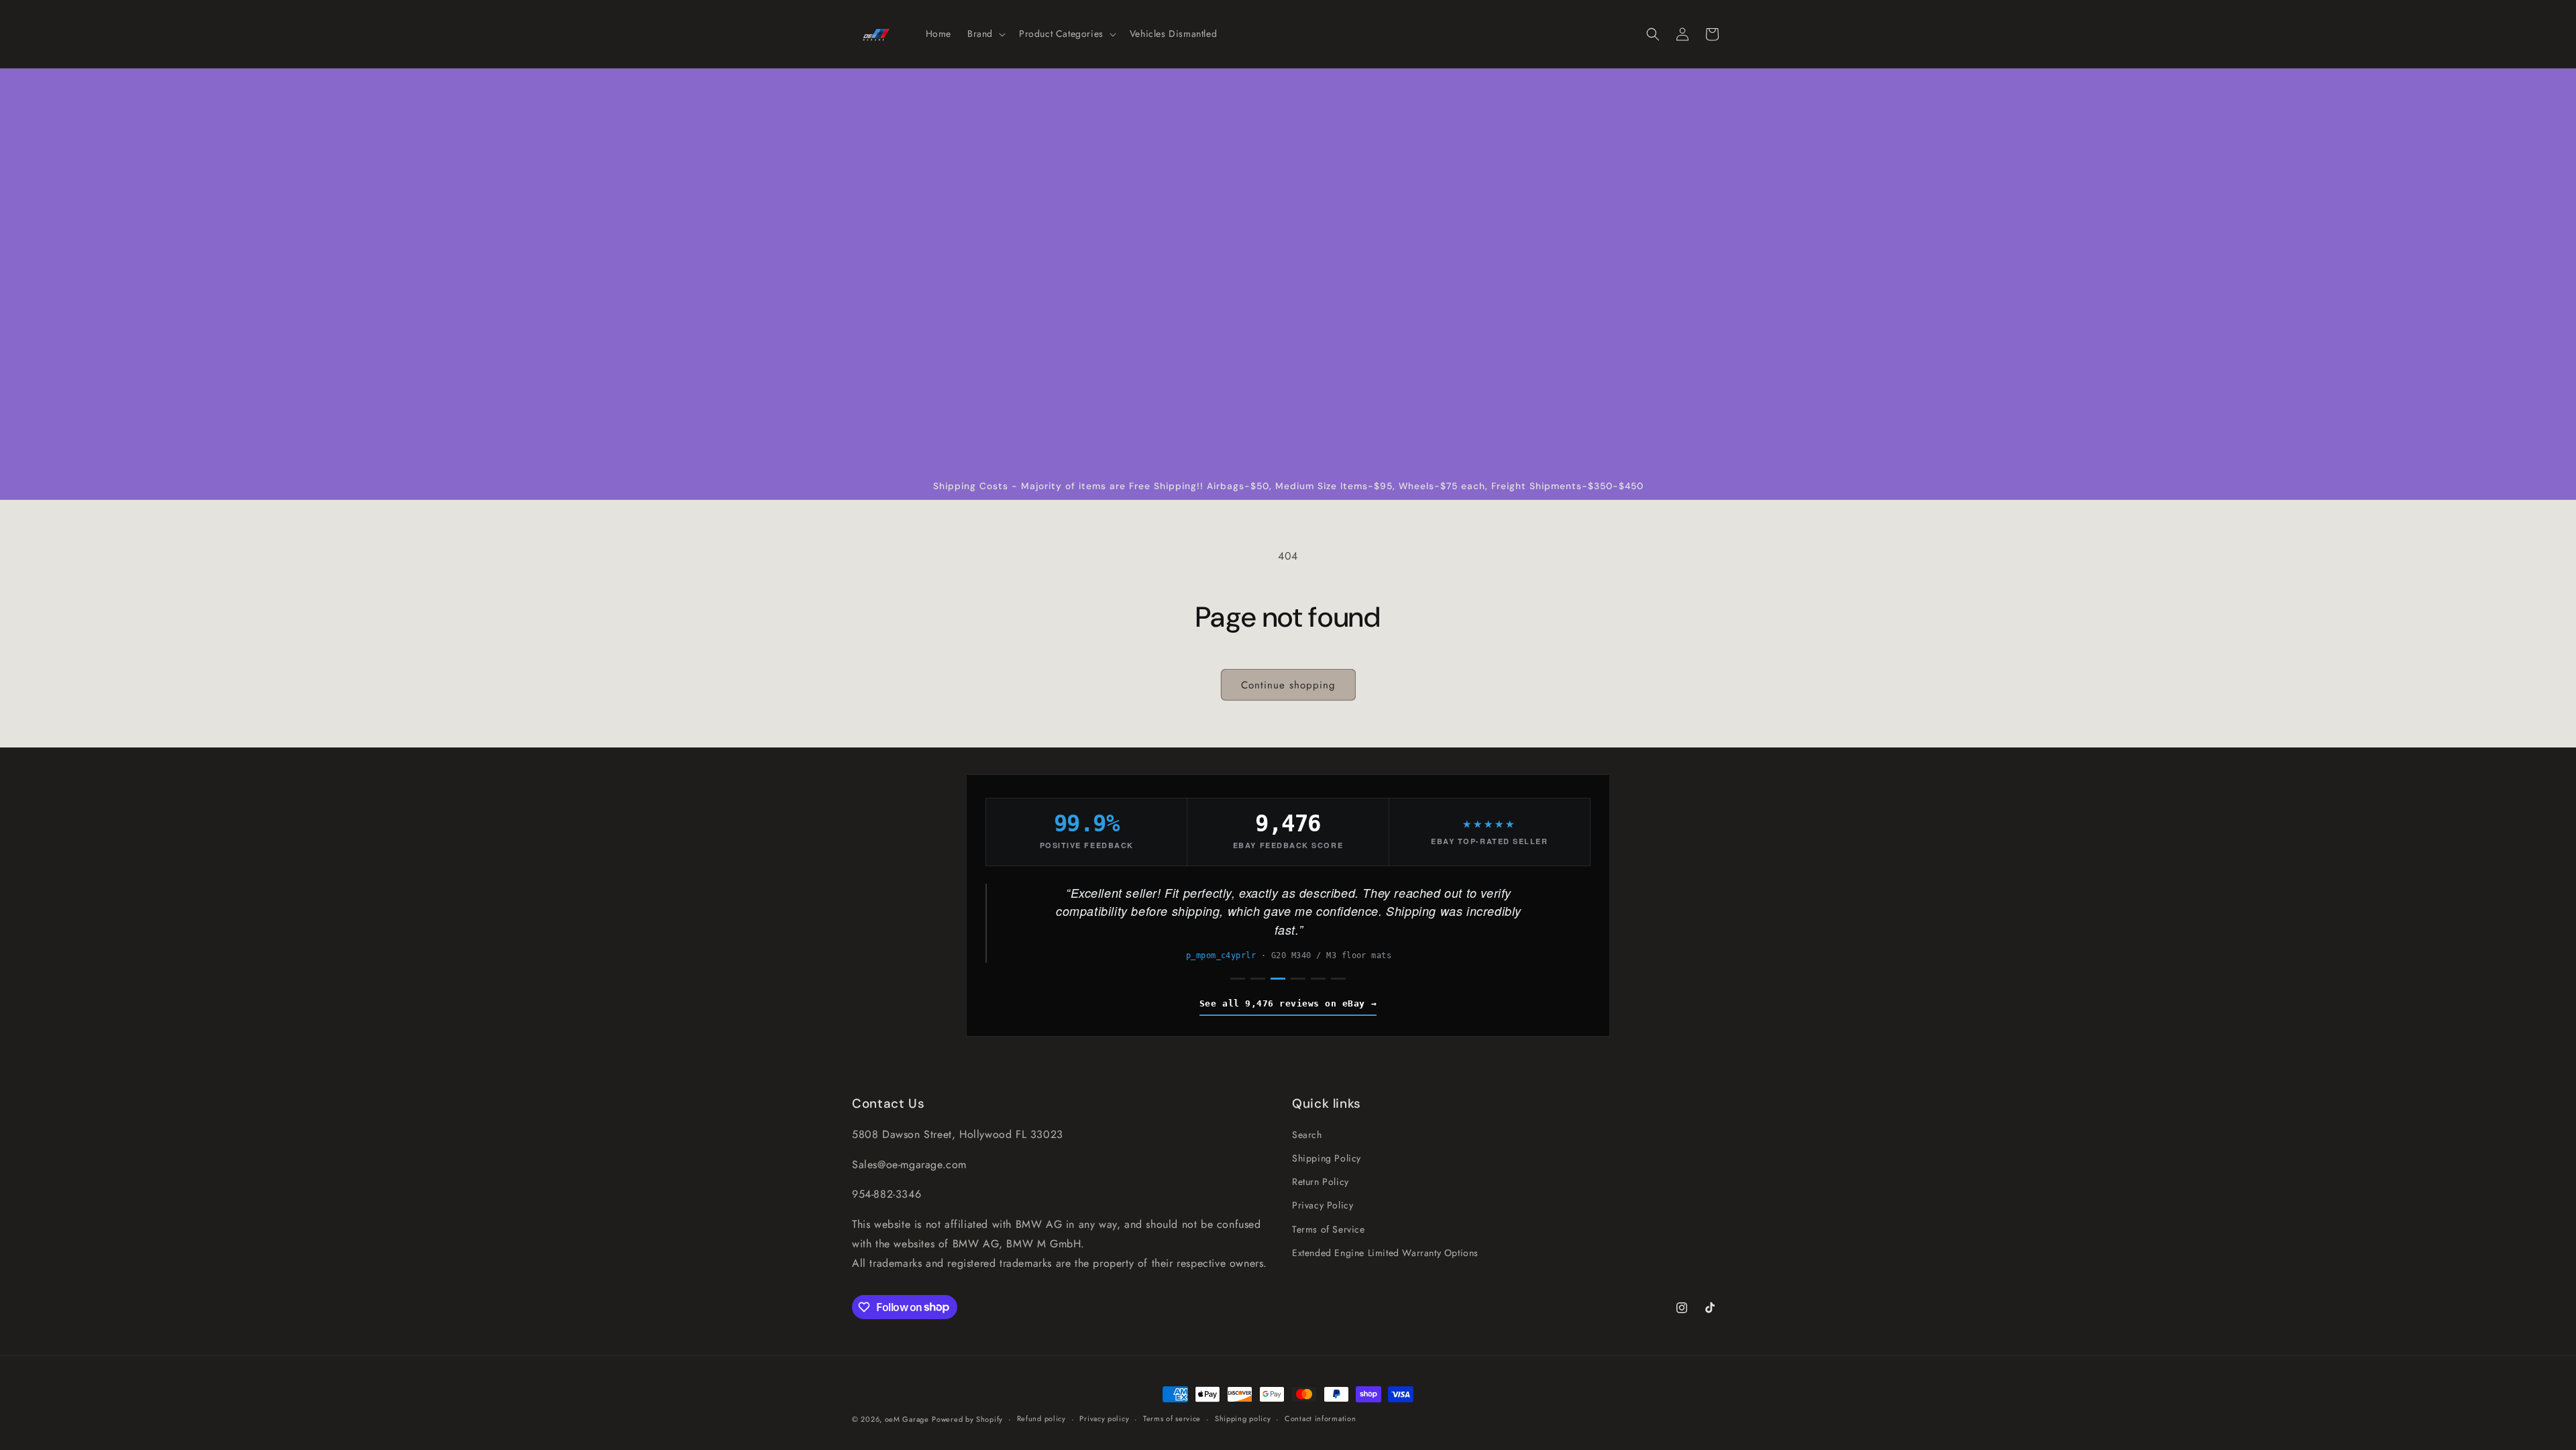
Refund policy (1041, 1418)
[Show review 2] (1258, 979)
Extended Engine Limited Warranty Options (1385, 1253)
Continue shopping (1288, 685)
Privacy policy (1104, 1418)
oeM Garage (907, 1419)
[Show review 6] (1338, 979)
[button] (985, 34)
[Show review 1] (1238, 979)
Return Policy (1321, 1182)
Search (1307, 1135)
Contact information (1320, 1418)
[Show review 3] (1278, 979)
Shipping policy (1243, 1418)
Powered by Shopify (967, 1419)
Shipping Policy (1327, 1158)
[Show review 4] (1298, 979)
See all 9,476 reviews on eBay (1282, 1003)
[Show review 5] (1318, 979)
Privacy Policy (1323, 1205)
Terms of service (1172, 1418)
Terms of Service (1329, 1229)
